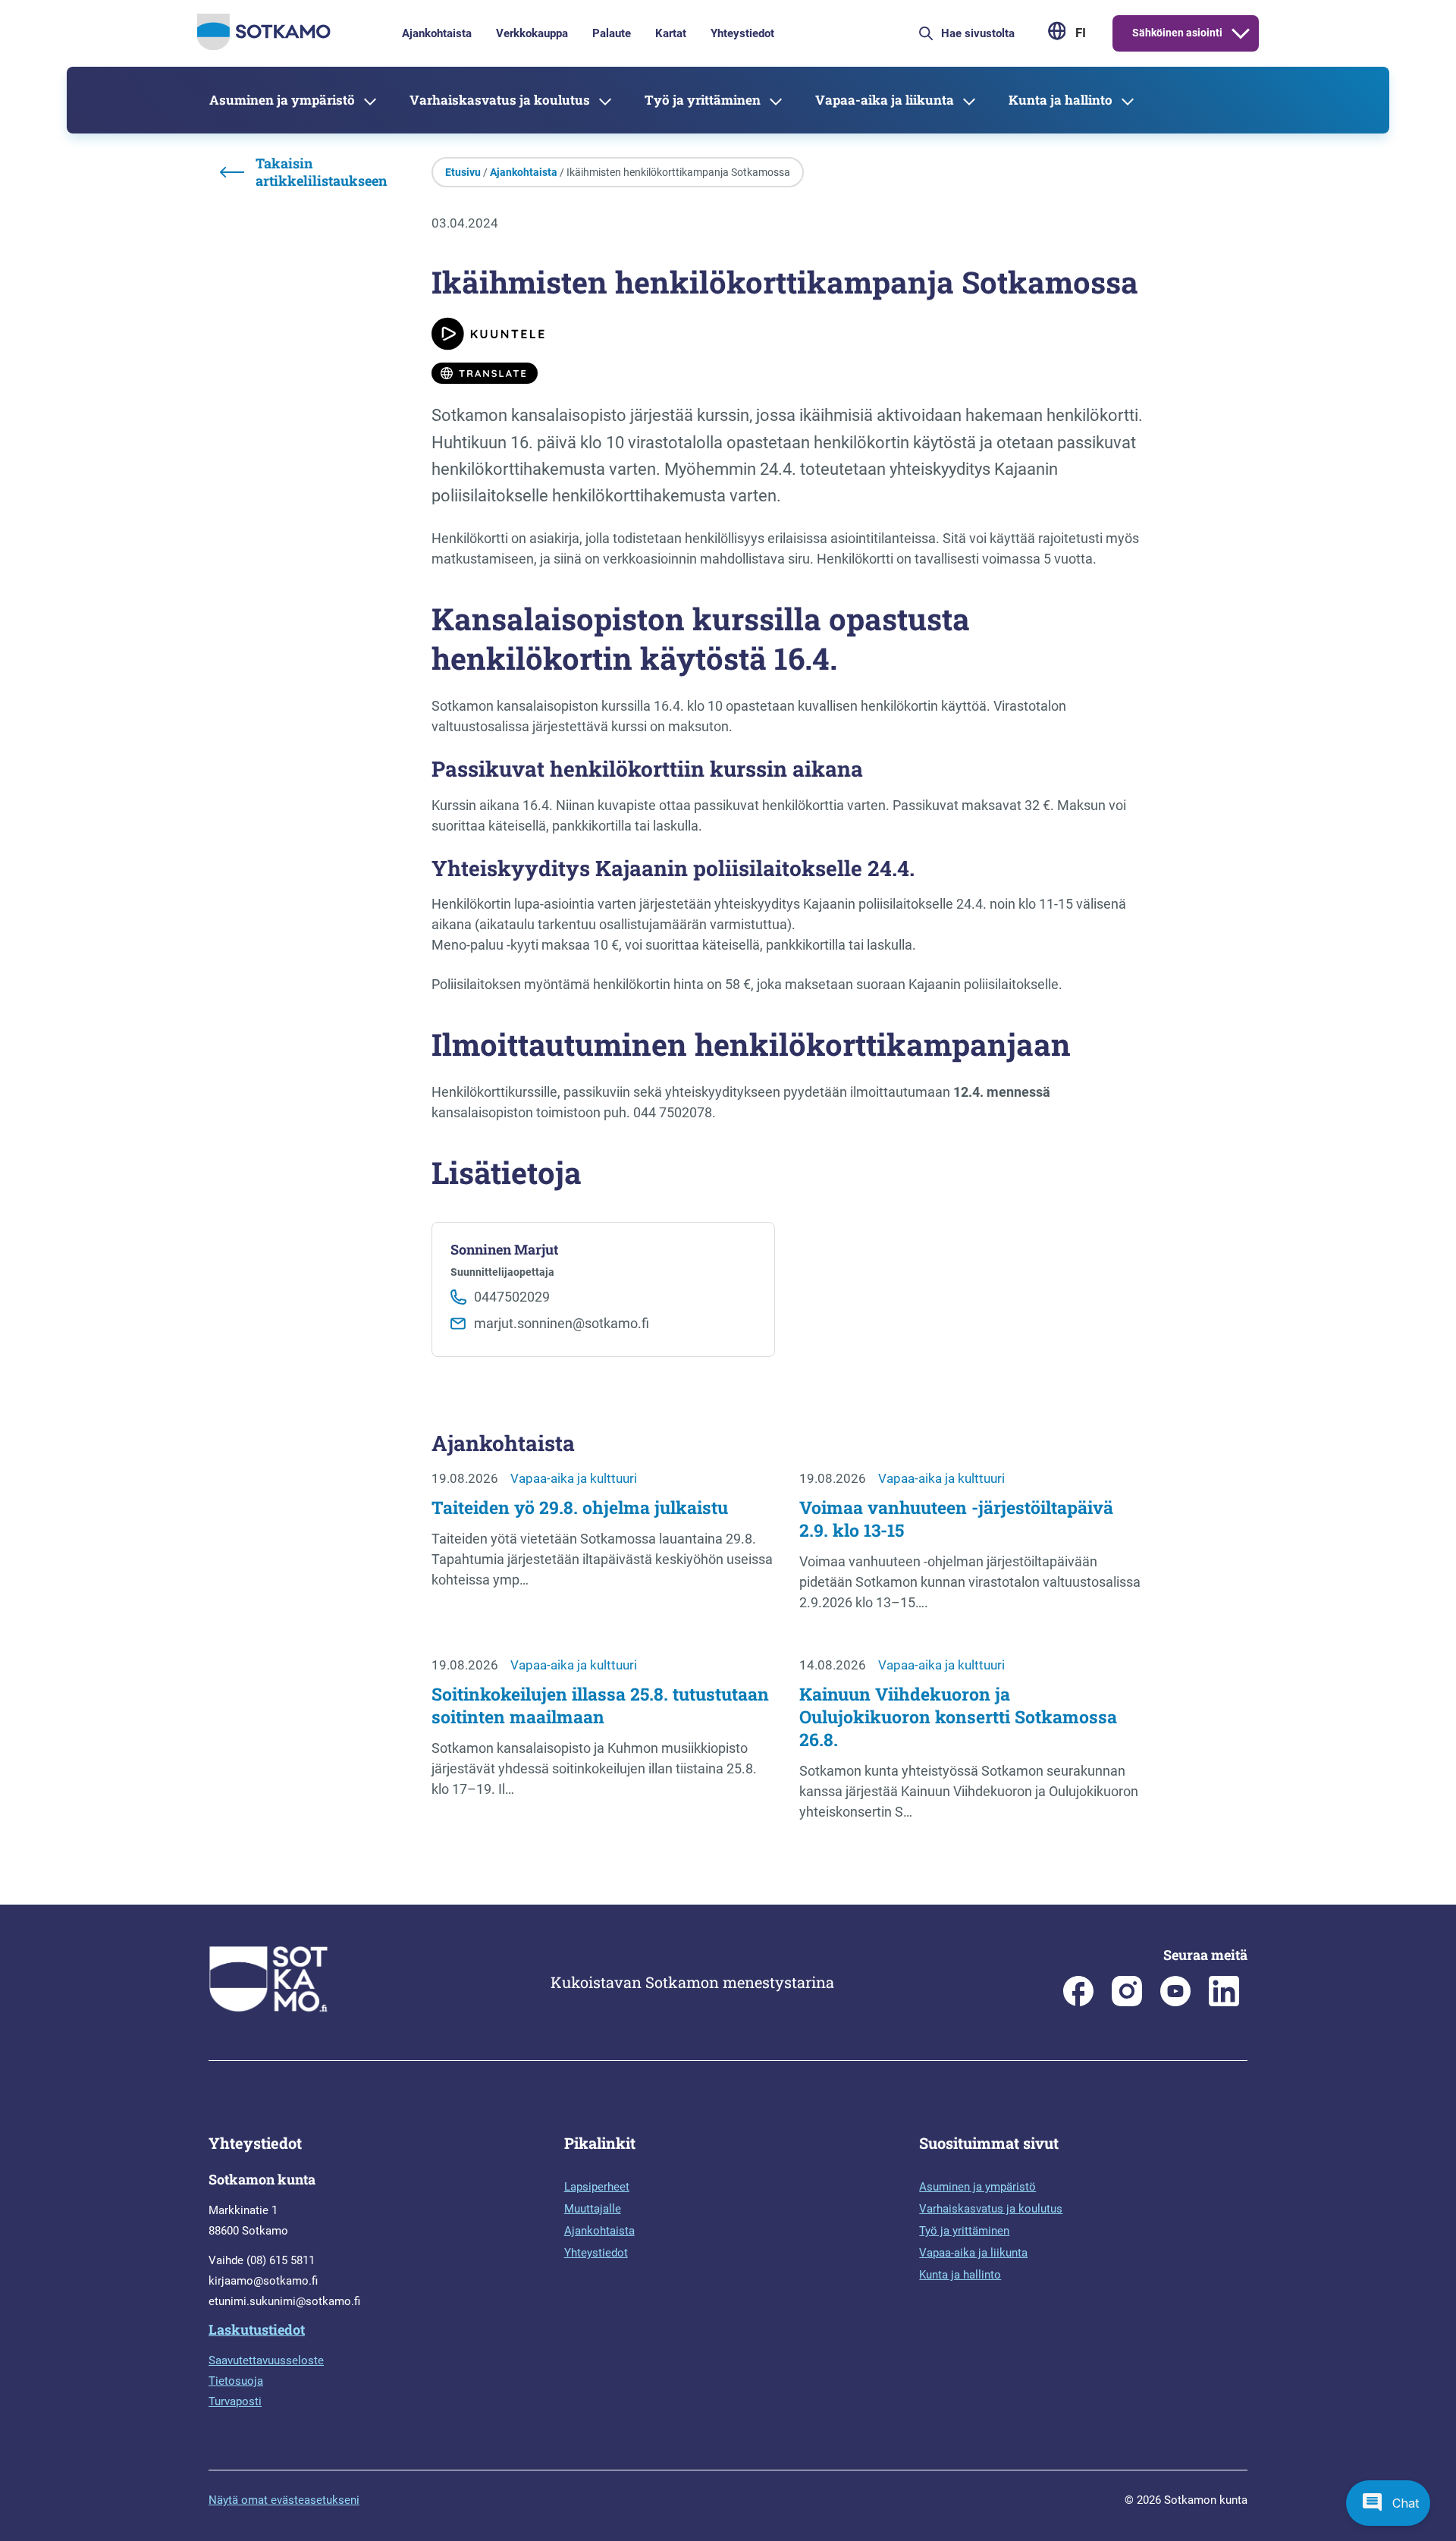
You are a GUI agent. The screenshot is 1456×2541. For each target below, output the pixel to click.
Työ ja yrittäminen (703, 100)
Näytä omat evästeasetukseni (284, 2500)
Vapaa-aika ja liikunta (885, 100)
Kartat (671, 33)
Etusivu (463, 172)
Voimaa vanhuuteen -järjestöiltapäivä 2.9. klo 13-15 (956, 1519)
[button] (1388, 2503)
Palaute (612, 33)
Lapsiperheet (597, 2187)
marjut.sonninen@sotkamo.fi (562, 1323)
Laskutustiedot (257, 2329)
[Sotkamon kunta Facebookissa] (1078, 2002)
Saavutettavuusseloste (266, 2360)
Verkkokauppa (532, 33)
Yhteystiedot (742, 33)
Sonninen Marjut (504, 1250)
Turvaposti (235, 2401)
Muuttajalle (593, 2209)
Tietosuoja (236, 2381)
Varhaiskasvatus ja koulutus (500, 100)
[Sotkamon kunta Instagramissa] (1127, 2002)
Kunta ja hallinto (1061, 100)
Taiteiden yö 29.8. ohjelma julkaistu (580, 1507)
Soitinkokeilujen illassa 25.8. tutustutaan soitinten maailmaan (600, 1705)
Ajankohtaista (437, 33)
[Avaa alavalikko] (1241, 33)
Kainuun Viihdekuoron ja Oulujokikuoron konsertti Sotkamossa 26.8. (958, 1717)
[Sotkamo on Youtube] (1175, 2002)
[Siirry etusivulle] (264, 46)
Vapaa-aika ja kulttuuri (574, 1478)
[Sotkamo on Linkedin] (1224, 2002)
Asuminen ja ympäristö (282, 100)
